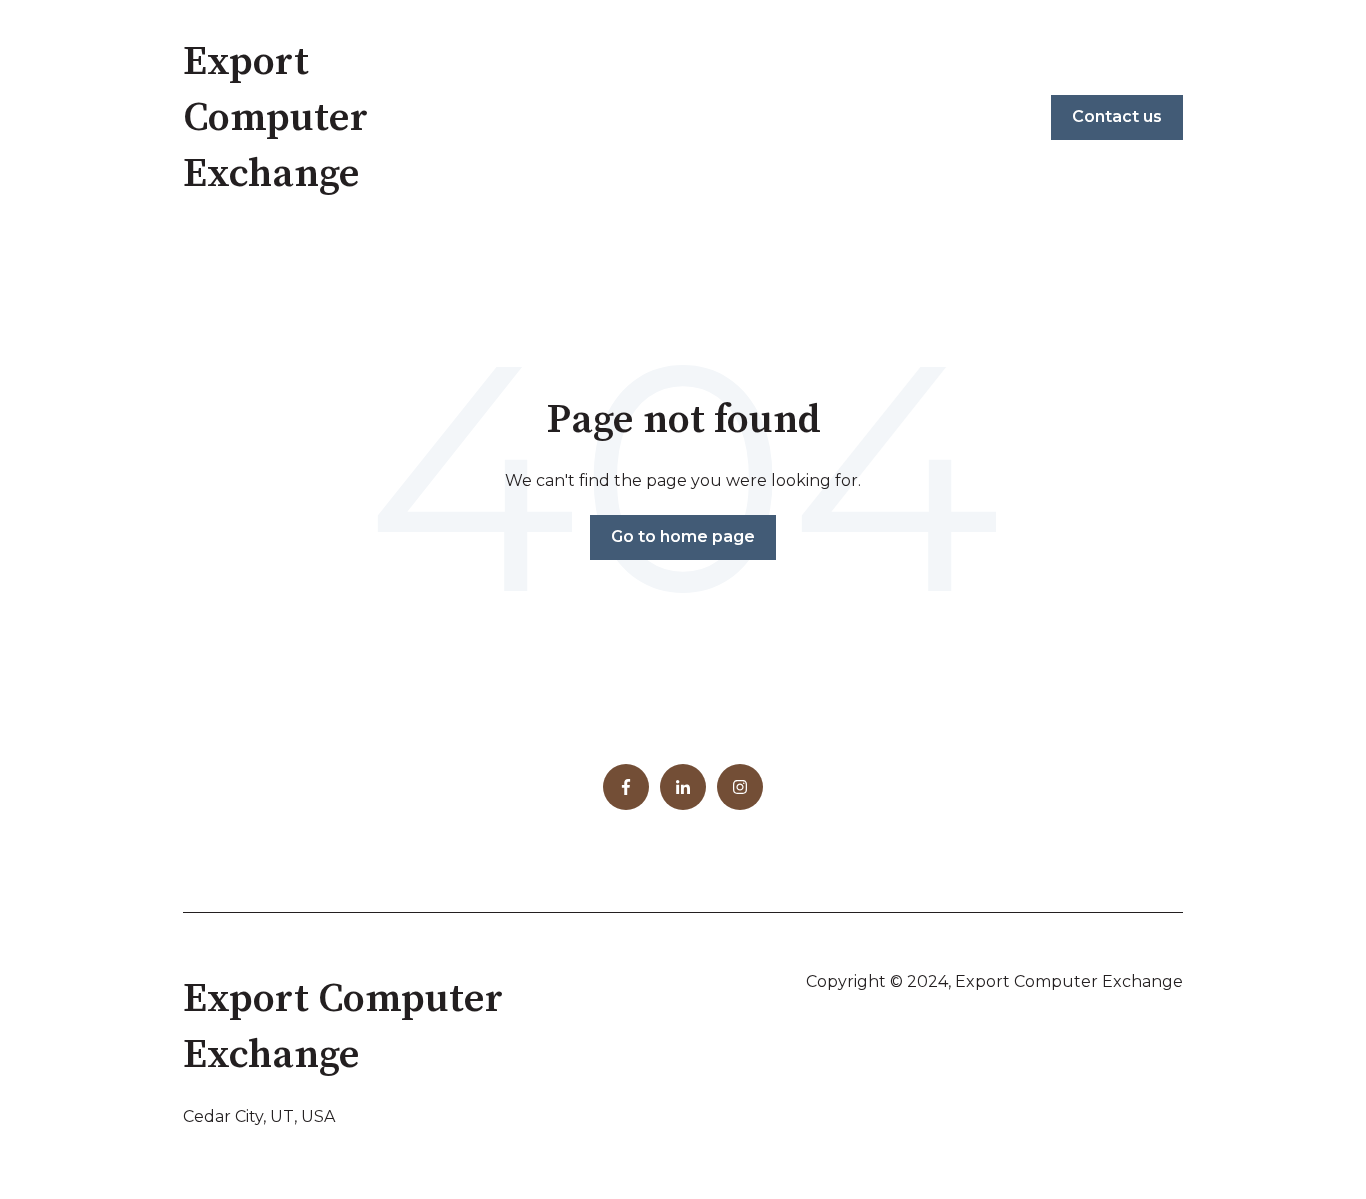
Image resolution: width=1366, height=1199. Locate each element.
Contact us (1117, 116)
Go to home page (683, 536)
